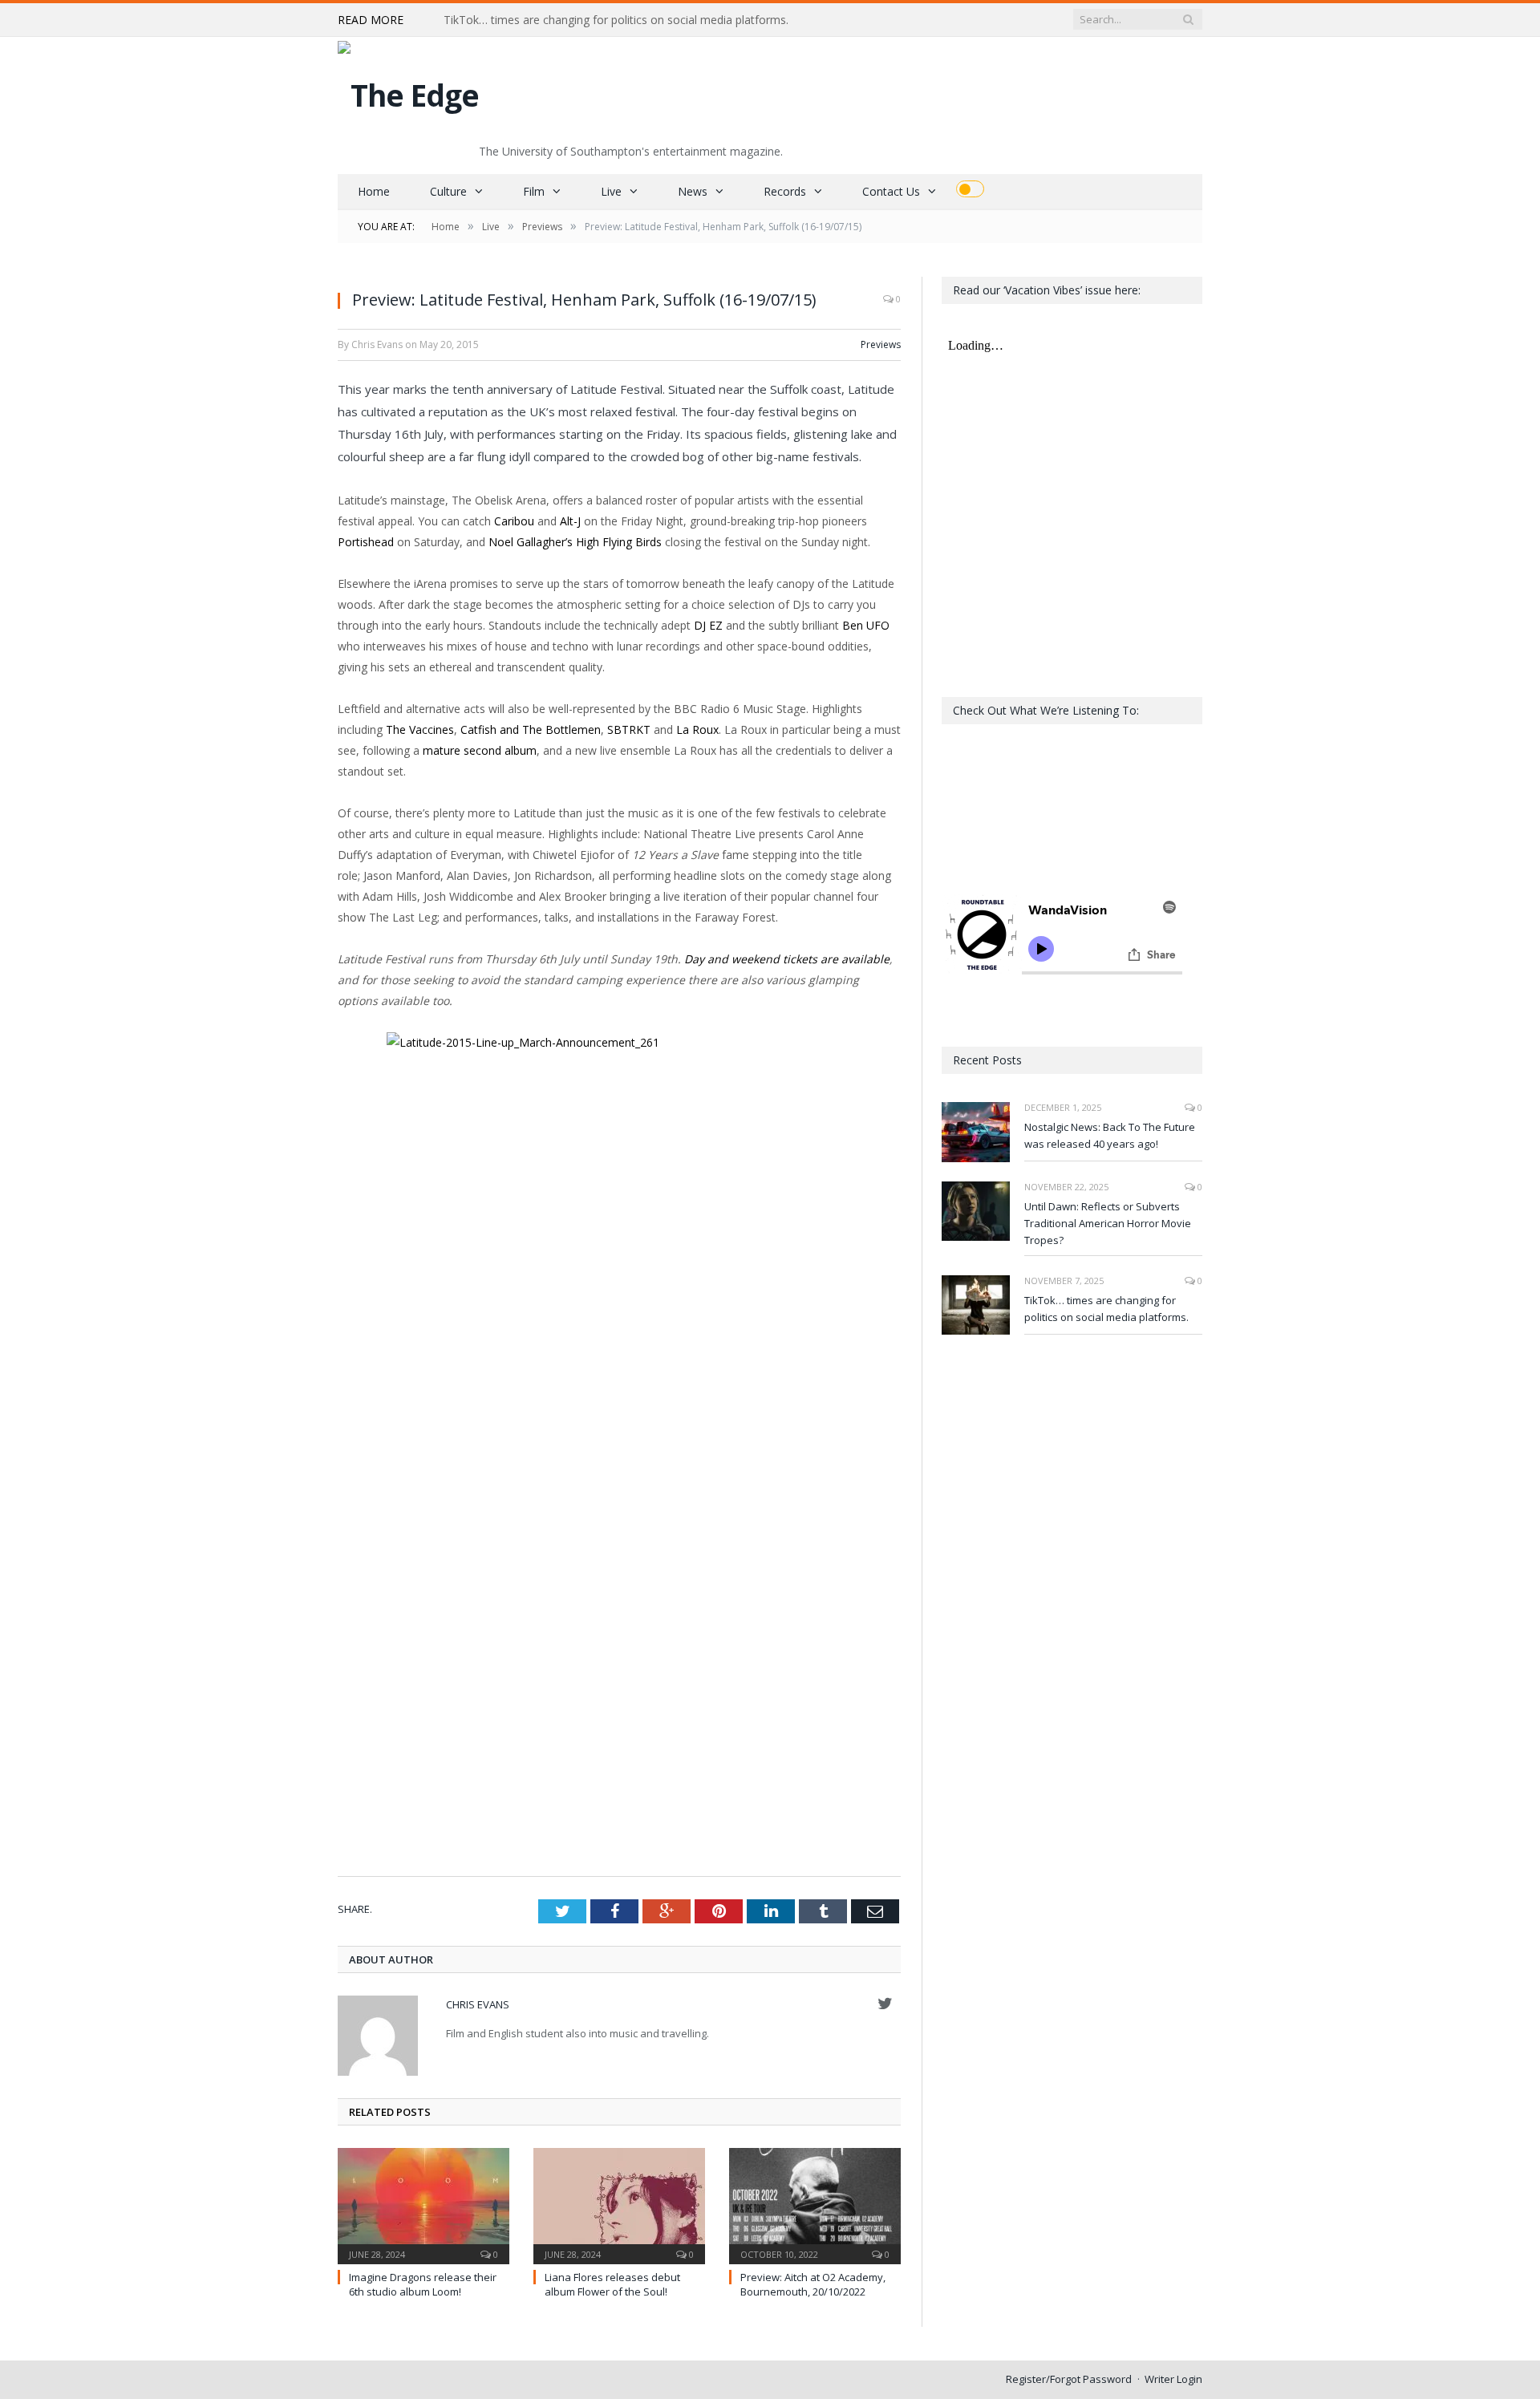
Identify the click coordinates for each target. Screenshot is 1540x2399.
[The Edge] (408, 91)
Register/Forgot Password (1069, 2379)
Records (785, 191)
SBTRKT (629, 729)
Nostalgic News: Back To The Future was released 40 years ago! (1110, 1135)
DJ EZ (708, 625)
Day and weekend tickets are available (787, 959)
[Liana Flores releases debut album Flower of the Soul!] (619, 2204)
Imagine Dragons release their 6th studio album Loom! (423, 2284)
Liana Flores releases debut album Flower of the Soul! (612, 2284)
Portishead (366, 542)
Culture (448, 191)
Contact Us (891, 191)
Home (374, 191)
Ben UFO (866, 625)
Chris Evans (478, 2004)
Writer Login (1173, 2379)
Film (534, 191)
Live (611, 191)
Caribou (514, 521)
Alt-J (570, 521)
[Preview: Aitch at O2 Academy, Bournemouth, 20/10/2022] (815, 2204)
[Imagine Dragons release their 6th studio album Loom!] (423, 2204)
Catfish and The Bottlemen (531, 729)
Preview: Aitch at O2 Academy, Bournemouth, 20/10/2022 (813, 2284)
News (693, 191)
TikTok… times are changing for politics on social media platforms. (616, 20)
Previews (881, 344)
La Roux (697, 729)
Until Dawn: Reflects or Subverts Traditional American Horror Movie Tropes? (1108, 1223)
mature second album (480, 750)
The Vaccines (420, 729)
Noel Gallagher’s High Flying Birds (575, 542)
